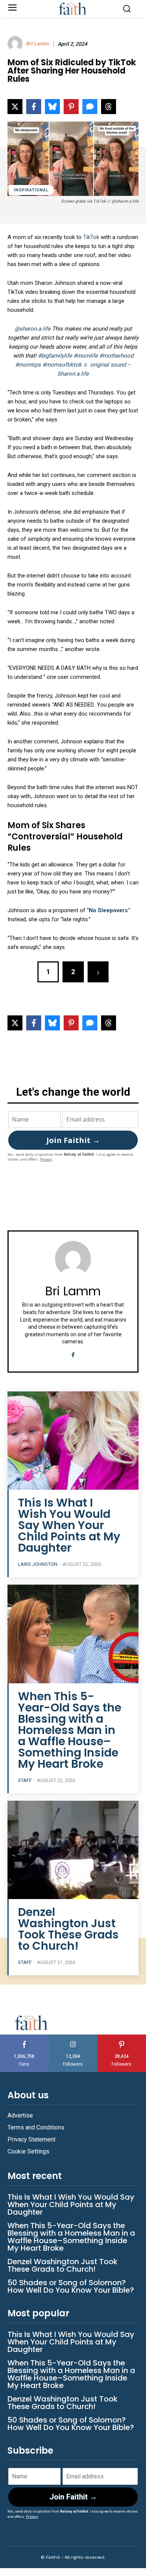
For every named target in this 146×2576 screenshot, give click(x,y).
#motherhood (116, 356)
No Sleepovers (108, 910)
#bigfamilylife (55, 356)
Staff (25, 1780)
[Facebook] (73, 1354)
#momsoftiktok (62, 365)
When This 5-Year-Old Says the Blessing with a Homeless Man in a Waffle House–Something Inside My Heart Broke (70, 1730)
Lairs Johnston (38, 1564)
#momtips (28, 365)
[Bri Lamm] (16, 44)
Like (24, 2037)
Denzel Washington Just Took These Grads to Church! (68, 1929)
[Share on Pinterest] (71, 107)
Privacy (46, 1159)
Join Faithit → (73, 1140)
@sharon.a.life (33, 329)
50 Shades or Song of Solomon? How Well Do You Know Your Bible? (71, 2286)
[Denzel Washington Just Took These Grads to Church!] (73, 1850)
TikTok (91, 237)
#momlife (86, 356)
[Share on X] (15, 107)
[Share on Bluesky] (52, 107)
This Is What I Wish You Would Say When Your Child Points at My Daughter (69, 1525)
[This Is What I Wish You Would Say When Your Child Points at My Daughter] (73, 1441)
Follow (73, 2037)
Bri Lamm (37, 44)
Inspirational (31, 190)
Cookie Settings (28, 2151)
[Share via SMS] (90, 107)
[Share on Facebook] (34, 107)
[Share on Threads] (109, 107)
